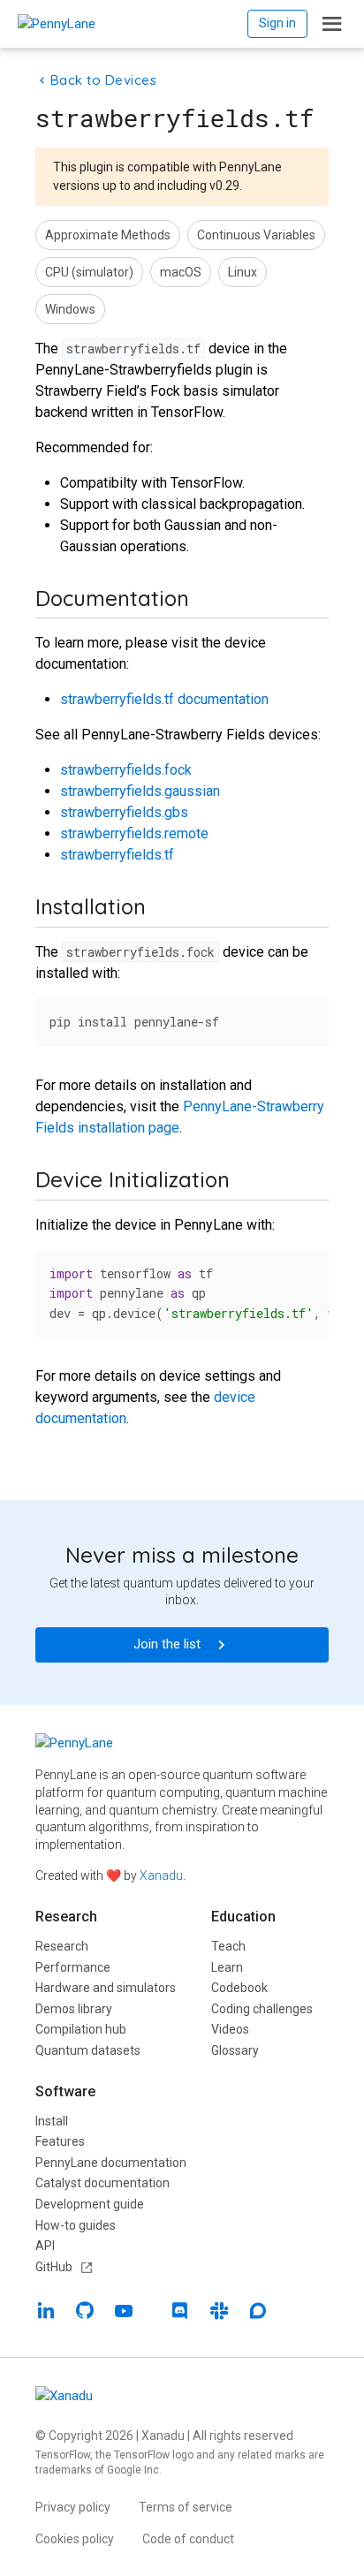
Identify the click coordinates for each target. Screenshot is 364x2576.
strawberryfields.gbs (124, 812)
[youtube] (124, 2313)
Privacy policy (73, 2507)
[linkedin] (46, 2313)
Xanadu (161, 1875)
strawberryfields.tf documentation (164, 699)
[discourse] (258, 2313)
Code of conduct (188, 2539)
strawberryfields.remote (134, 833)
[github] (85, 2313)
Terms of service (186, 2507)
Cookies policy (75, 2539)
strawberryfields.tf (117, 855)
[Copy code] (306, 1018)
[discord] (180, 2313)
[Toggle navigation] (332, 24)
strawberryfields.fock (126, 770)
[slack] (219, 2313)
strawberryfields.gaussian (140, 791)
